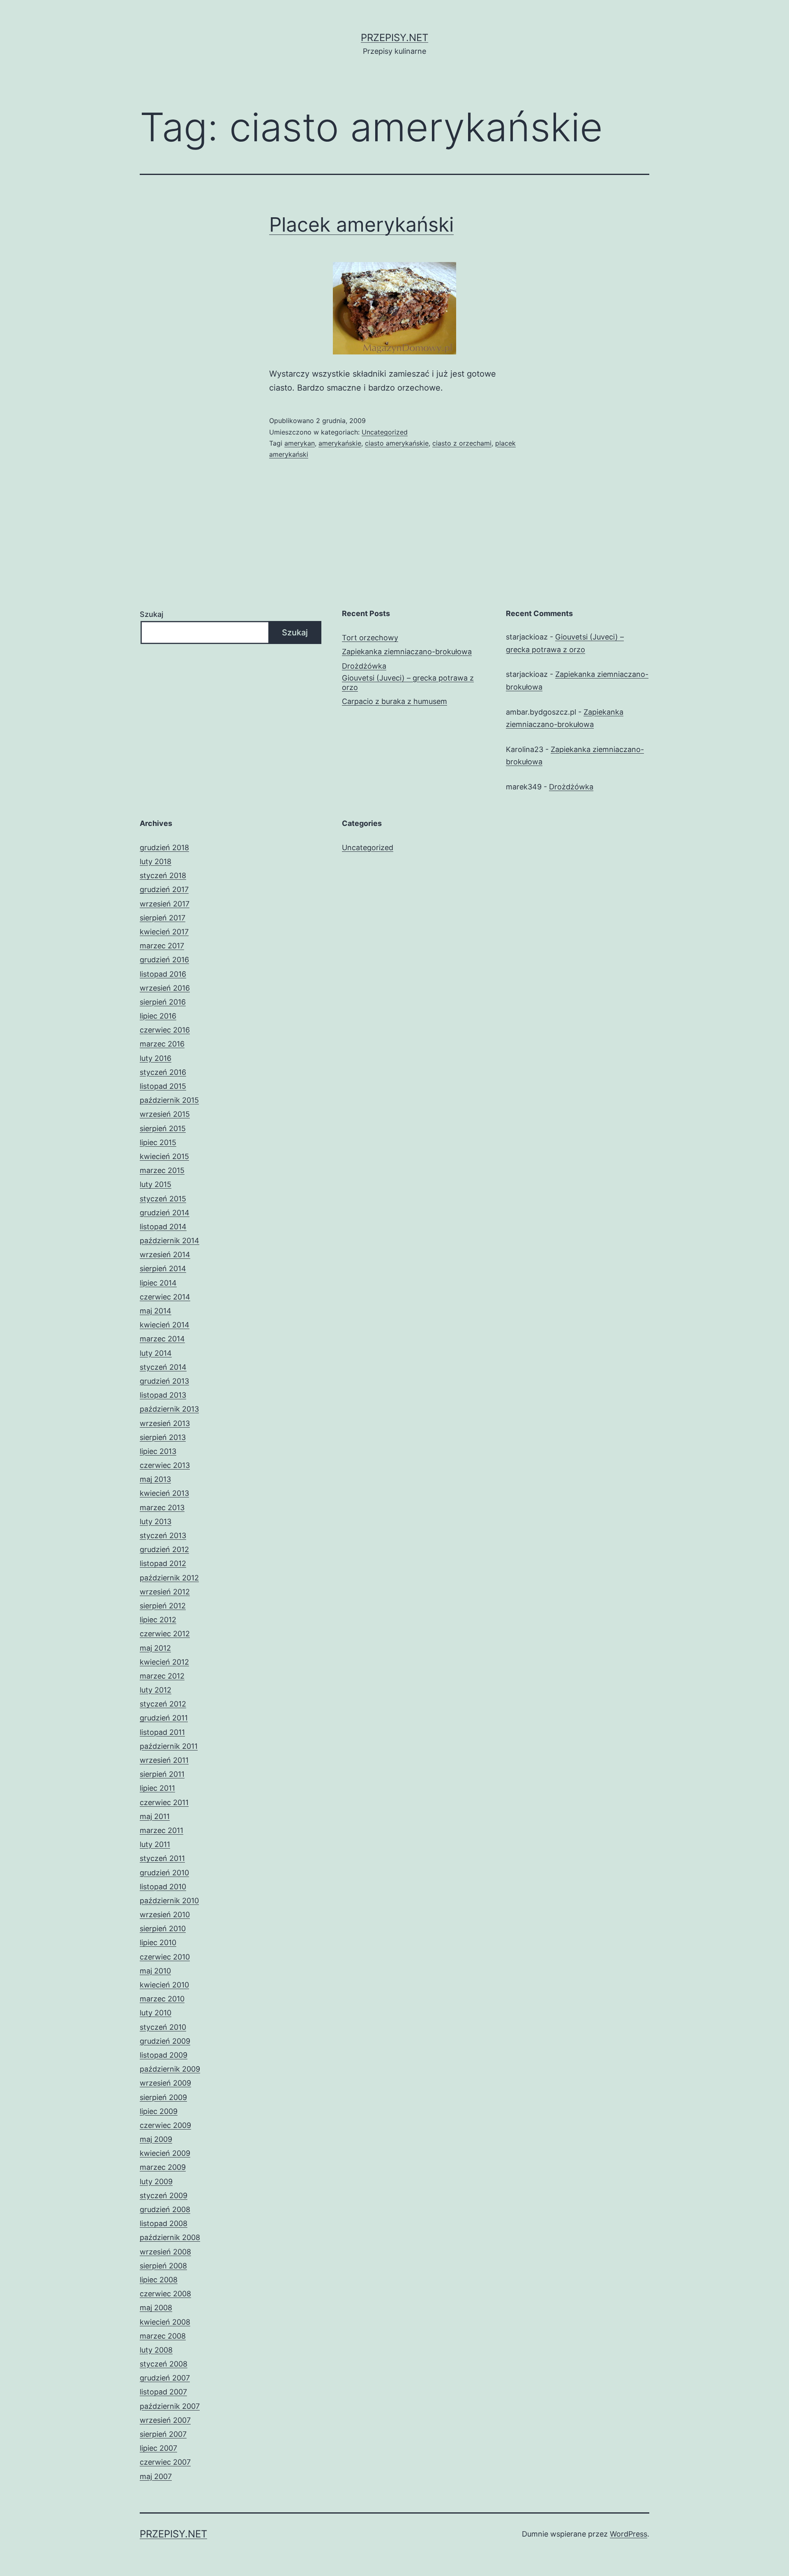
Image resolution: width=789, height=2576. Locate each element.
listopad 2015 (163, 1086)
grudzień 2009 (165, 2041)
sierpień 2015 (163, 1128)
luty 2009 (156, 2182)
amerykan (300, 443)
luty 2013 (156, 1521)
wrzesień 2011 (164, 1760)
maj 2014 (156, 1311)
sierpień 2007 (163, 2434)
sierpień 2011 (162, 1774)
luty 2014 (156, 1353)
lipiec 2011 (157, 1788)
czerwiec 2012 (165, 1634)
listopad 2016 (163, 974)
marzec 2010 (162, 1999)
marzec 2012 (162, 1676)
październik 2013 (169, 1409)
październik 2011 (169, 1746)
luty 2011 (155, 1844)
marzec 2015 (162, 1170)
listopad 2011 (162, 1732)
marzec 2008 (163, 2336)
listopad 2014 (163, 1227)
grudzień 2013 (164, 1381)
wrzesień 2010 (165, 1915)
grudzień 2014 (165, 1213)
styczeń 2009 (164, 2195)
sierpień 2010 (163, 1929)
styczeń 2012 (163, 1704)
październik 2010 (169, 1901)
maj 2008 (156, 2308)
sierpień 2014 (163, 1268)
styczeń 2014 (163, 1367)
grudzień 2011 (164, 1718)
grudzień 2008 (165, 2209)
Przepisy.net (394, 38)
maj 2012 (155, 1648)
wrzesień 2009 (165, 2083)
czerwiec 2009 (165, 2125)
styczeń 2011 (162, 1858)
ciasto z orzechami (462, 443)
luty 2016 (156, 1058)
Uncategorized (385, 432)
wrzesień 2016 (165, 988)
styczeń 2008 (164, 2364)
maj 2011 (155, 1816)
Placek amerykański (361, 224)
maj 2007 (156, 2476)
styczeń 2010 (163, 2027)
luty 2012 (156, 1690)
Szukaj (151, 614)
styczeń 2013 (163, 1535)
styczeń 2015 (163, 1199)
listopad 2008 (164, 2223)
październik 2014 (170, 1241)
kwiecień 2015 (164, 1156)
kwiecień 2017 (164, 932)
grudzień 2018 (164, 848)
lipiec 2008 (159, 2280)
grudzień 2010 (164, 1873)
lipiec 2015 (158, 1142)
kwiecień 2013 (164, 1493)
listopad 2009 (164, 2055)
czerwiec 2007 (165, 2462)
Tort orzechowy (370, 638)
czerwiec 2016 (165, 1030)
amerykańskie (340, 443)
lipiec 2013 (158, 1451)
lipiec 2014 (158, 1283)
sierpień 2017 (163, 918)
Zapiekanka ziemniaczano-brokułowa (407, 652)
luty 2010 (156, 2013)
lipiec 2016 (158, 1016)
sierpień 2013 (163, 1437)
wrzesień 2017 (165, 904)
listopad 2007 (163, 2392)
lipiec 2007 (158, 2448)
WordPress (629, 2534)
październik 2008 (170, 2237)
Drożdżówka (364, 666)
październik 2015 (169, 1100)
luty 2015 (156, 1184)
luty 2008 (156, 2350)
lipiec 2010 (158, 1942)
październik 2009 (170, 2069)
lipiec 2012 (158, 1620)
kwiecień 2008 (165, 2322)
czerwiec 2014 (165, 1297)
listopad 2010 (163, 1887)
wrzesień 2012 (165, 1592)
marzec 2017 (162, 946)
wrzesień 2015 (165, 1114)
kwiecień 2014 (165, 1325)
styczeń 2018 (163, 875)
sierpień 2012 (163, 1606)
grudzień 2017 (164, 889)
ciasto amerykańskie (397, 443)
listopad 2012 (163, 1563)
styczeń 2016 (163, 1072)
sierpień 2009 (163, 2097)
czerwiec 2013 (165, 1465)
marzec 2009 (163, 2167)
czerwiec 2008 (165, 2294)
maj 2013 (155, 1479)
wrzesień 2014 (165, 1255)
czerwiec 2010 (165, 1957)
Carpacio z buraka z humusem (394, 701)
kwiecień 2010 (164, 1985)
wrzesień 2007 (165, 2420)
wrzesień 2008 (165, 2252)
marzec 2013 (162, 1508)
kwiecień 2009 (165, 2153)
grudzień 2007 (165, 2378)
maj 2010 (155, 1971)
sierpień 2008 (163, 2266)
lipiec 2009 (159, 2111)
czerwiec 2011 (164, 1802)
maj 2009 (156, 2139)
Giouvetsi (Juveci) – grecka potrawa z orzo (408, 683)
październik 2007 (170, 2406)
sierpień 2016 (163, 1002)
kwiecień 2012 (164, 1662)
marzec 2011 (161, 1830)
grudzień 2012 (164, 1549)
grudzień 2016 (164, 960)
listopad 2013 (163, 1395)
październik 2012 (169, 1578)
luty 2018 (156, 861)
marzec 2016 (162, 1044)
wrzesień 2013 (165, 1423)
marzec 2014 (162, 1339)
